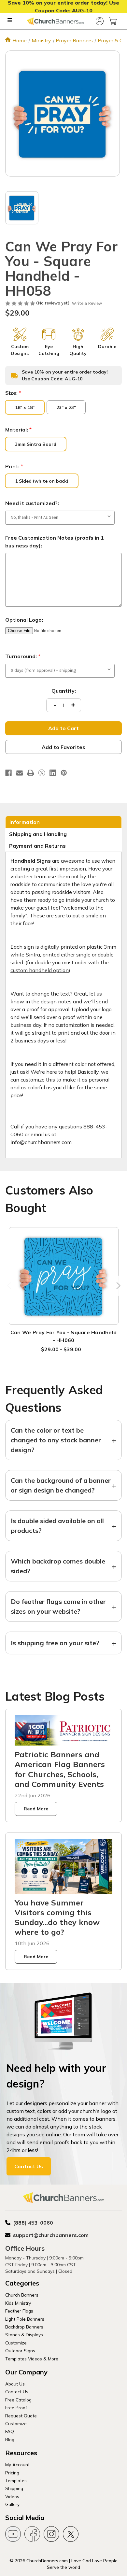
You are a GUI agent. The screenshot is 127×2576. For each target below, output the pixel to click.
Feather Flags (19, 2311)
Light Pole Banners (25, 2319)
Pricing (12, 2473)
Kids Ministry (18, 2303)
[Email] (20, 773)
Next (117, 1286)
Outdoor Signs (20, 2350)
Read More (36, 1809)
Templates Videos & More (32, 2359)
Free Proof (16, 2407)
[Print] (31, 773)
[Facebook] (8, 773)
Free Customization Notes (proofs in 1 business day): (55, 542)
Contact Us (29, 2166)
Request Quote (21, 2416)
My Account (17, 2464)
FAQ (10, 2431)
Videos (12, 2496)
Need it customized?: (32, 503)
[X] (42, 773)
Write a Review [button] (87, 303)
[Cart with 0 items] (113, 21)
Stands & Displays (24, 2335)
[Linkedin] (53, 773)
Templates (16, 2480)
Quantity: (64, 691)
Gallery (12, 2504)
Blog (10, 2439)
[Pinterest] (64, 773)
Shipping (14, 2488)
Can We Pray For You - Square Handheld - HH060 (63, 1336)
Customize (16, 2343)
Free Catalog (18, 2400)
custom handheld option (40, 970)
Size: (13, 393)
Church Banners (22, 2295)
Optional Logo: (24, 620)
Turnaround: (23, 656)
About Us (15, 2384)
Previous (10, 1286)
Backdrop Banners (24, 2327)
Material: (18, 430)
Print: (14, 466)
